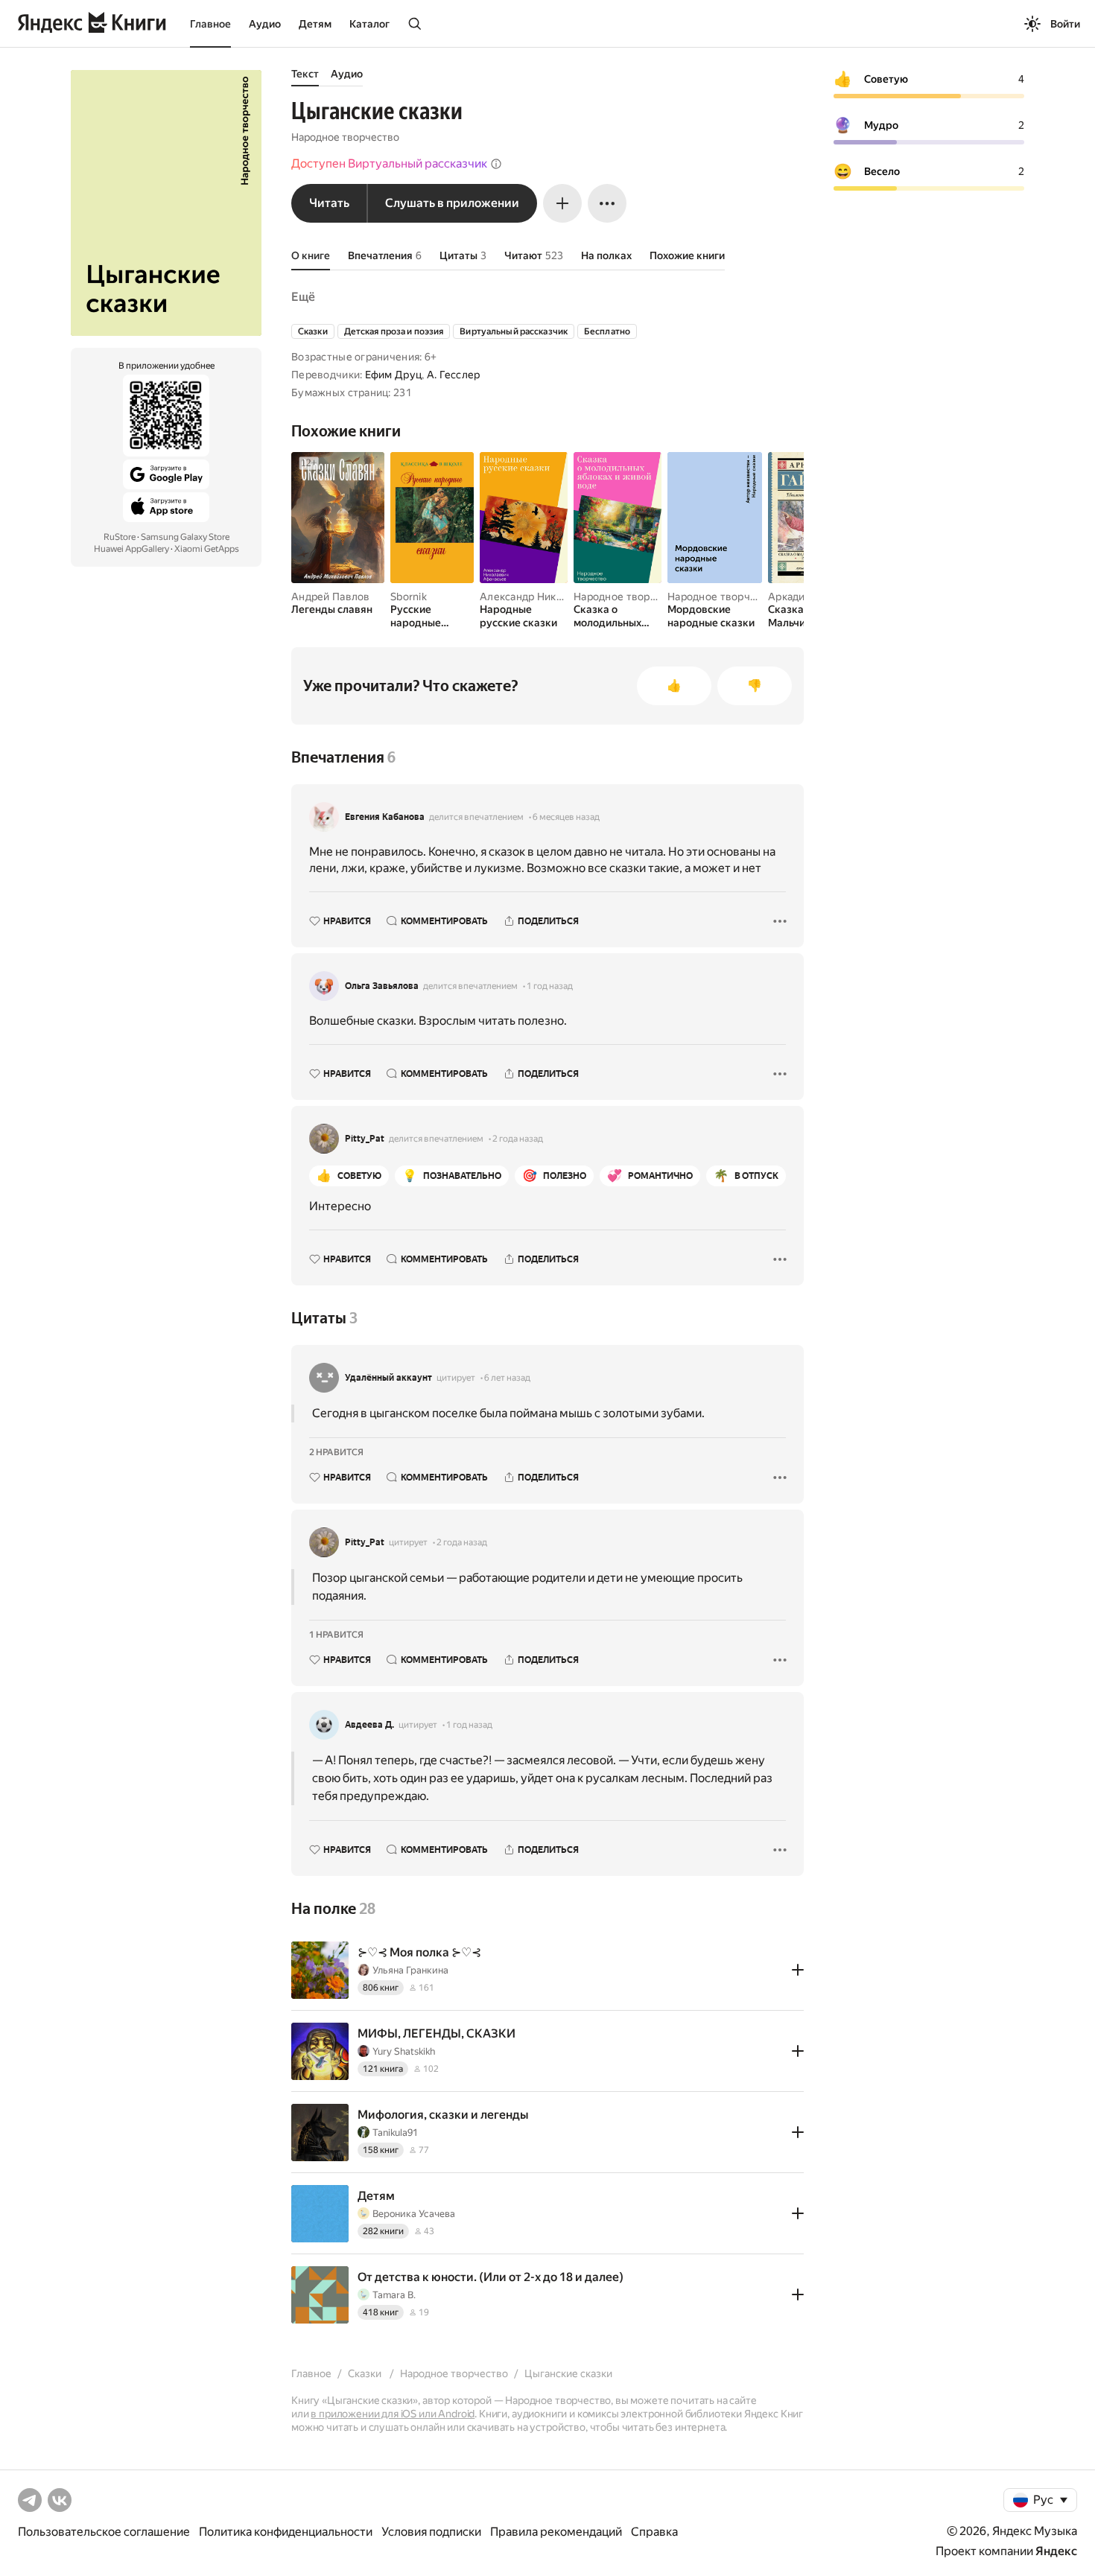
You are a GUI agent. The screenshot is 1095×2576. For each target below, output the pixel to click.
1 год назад (550, 986)
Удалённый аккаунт (388, 1378)
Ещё (303, 297)
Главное (210, 24)
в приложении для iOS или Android (393, 2414)
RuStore (120, 537)
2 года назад (518, 1139)
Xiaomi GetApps (207, 549)
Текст (305, 74)
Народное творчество (345, 137)
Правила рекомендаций (556, 2532)
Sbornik (409, 597)
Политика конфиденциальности (286, 2532)
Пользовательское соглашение (104, 2532)
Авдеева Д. (369, 1725)
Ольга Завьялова (382, 986)
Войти (1065, 24)
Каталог (369, 24)
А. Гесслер (454, 375)
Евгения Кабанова (385, 817)
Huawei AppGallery (131, 549)
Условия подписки (431, 2532)
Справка (654, 2532)
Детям (315, 24)
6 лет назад (507, 1378)
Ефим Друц (394, 375)
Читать (329, 203)
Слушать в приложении (452, 203)
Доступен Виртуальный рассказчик (389, 163)
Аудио (265, 24)
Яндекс (1056, 2551)
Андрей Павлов (331, 597)
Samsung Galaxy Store (185, 537)
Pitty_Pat (365, 1139)
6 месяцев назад (566, 817)
